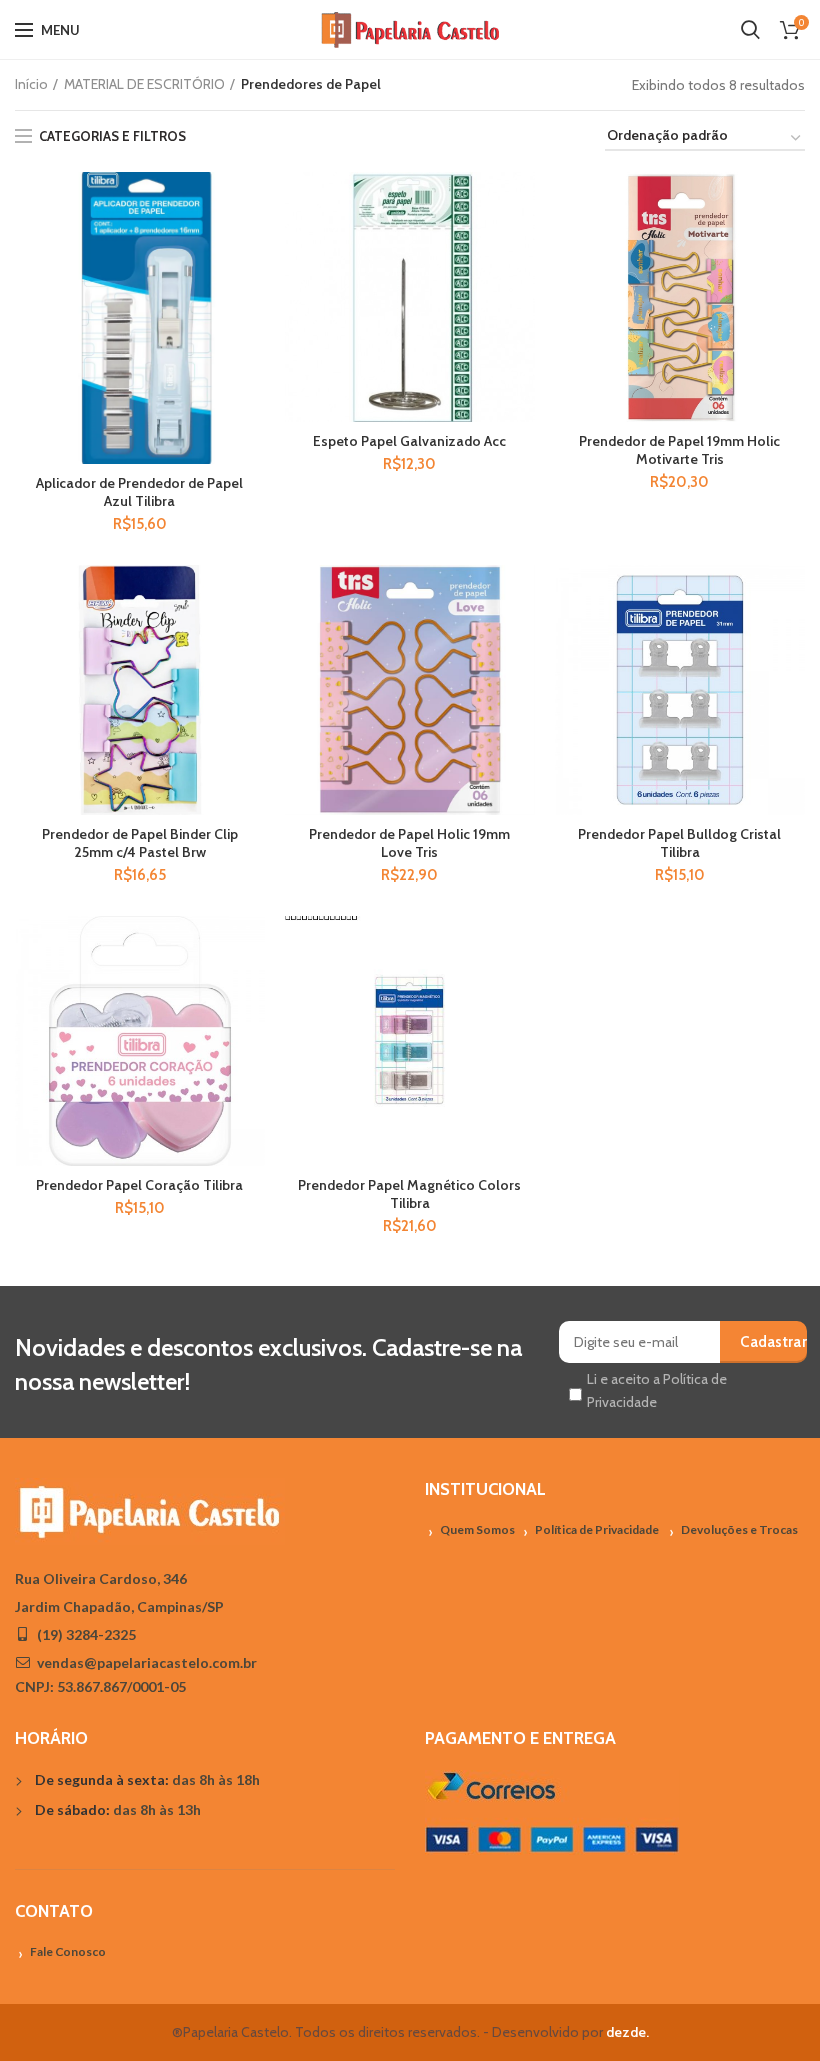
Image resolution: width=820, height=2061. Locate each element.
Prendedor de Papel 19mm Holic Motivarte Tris (679, 450)
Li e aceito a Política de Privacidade (657, 1390)
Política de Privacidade (597, 1529)
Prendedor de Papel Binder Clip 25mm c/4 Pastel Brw (140, 843)
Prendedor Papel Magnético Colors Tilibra (409, 1194)
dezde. (627, 2032)
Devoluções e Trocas (739, 1529)
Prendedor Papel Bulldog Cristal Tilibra (679, 843)
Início (31, 84)
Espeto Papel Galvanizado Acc (409, 441)
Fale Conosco (68, 1951)
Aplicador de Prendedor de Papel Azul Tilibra (139, 492)
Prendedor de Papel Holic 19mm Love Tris (409, 843)
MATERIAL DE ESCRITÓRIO (144, 84)
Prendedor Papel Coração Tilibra (139, 1185)
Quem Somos (477, 1529)
